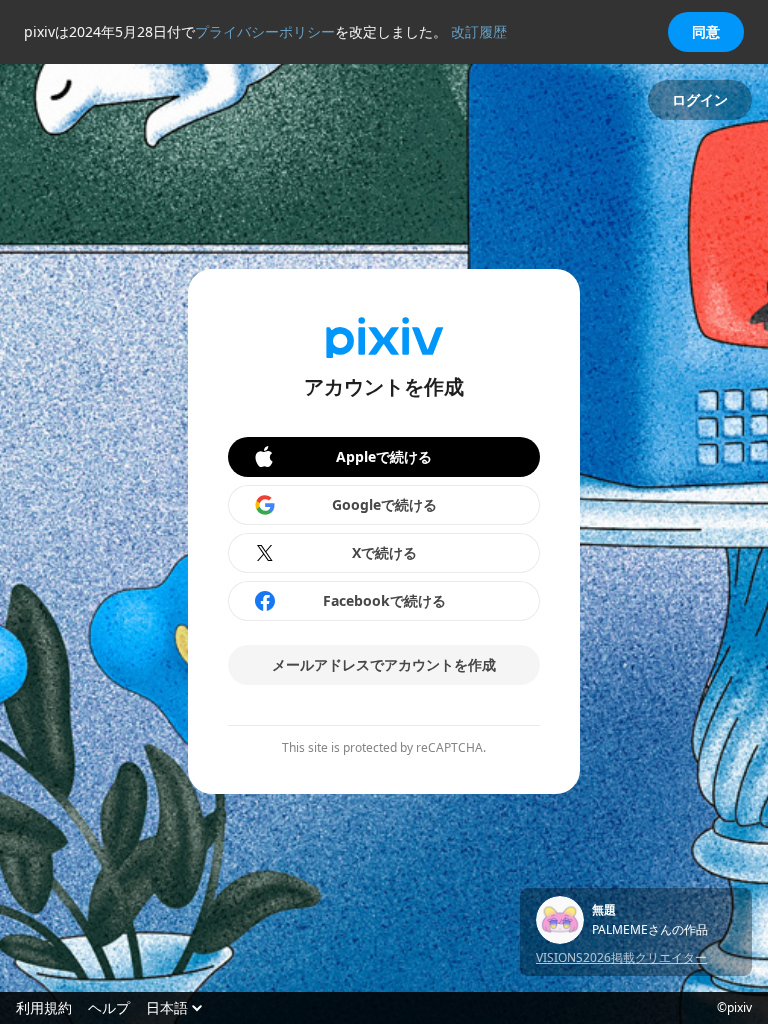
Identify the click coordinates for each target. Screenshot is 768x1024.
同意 (706, 31)
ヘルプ (109, 1008)
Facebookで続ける (384, 600)
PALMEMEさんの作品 (650, 930)
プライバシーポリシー (265, 31)
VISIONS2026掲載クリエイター (621, 957)
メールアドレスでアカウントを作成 (384, 664)
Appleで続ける (384, 456)
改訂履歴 (479, 31)
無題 (604, 910)
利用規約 (44, 1008)
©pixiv (734, 1008)
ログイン (700, 99)
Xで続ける (384, 552)
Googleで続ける (384, 504)
